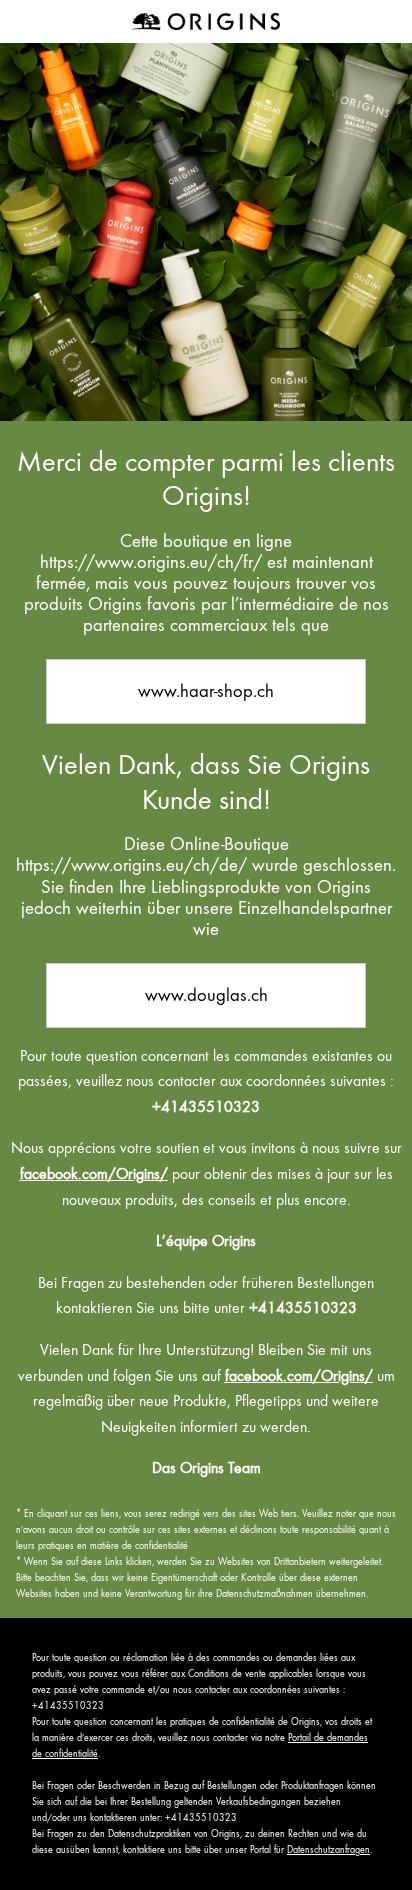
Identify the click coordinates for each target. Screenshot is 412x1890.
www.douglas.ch (206, 994)
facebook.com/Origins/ (94, 1174)
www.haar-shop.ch (206, 690)
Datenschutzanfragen (328, 1849)
